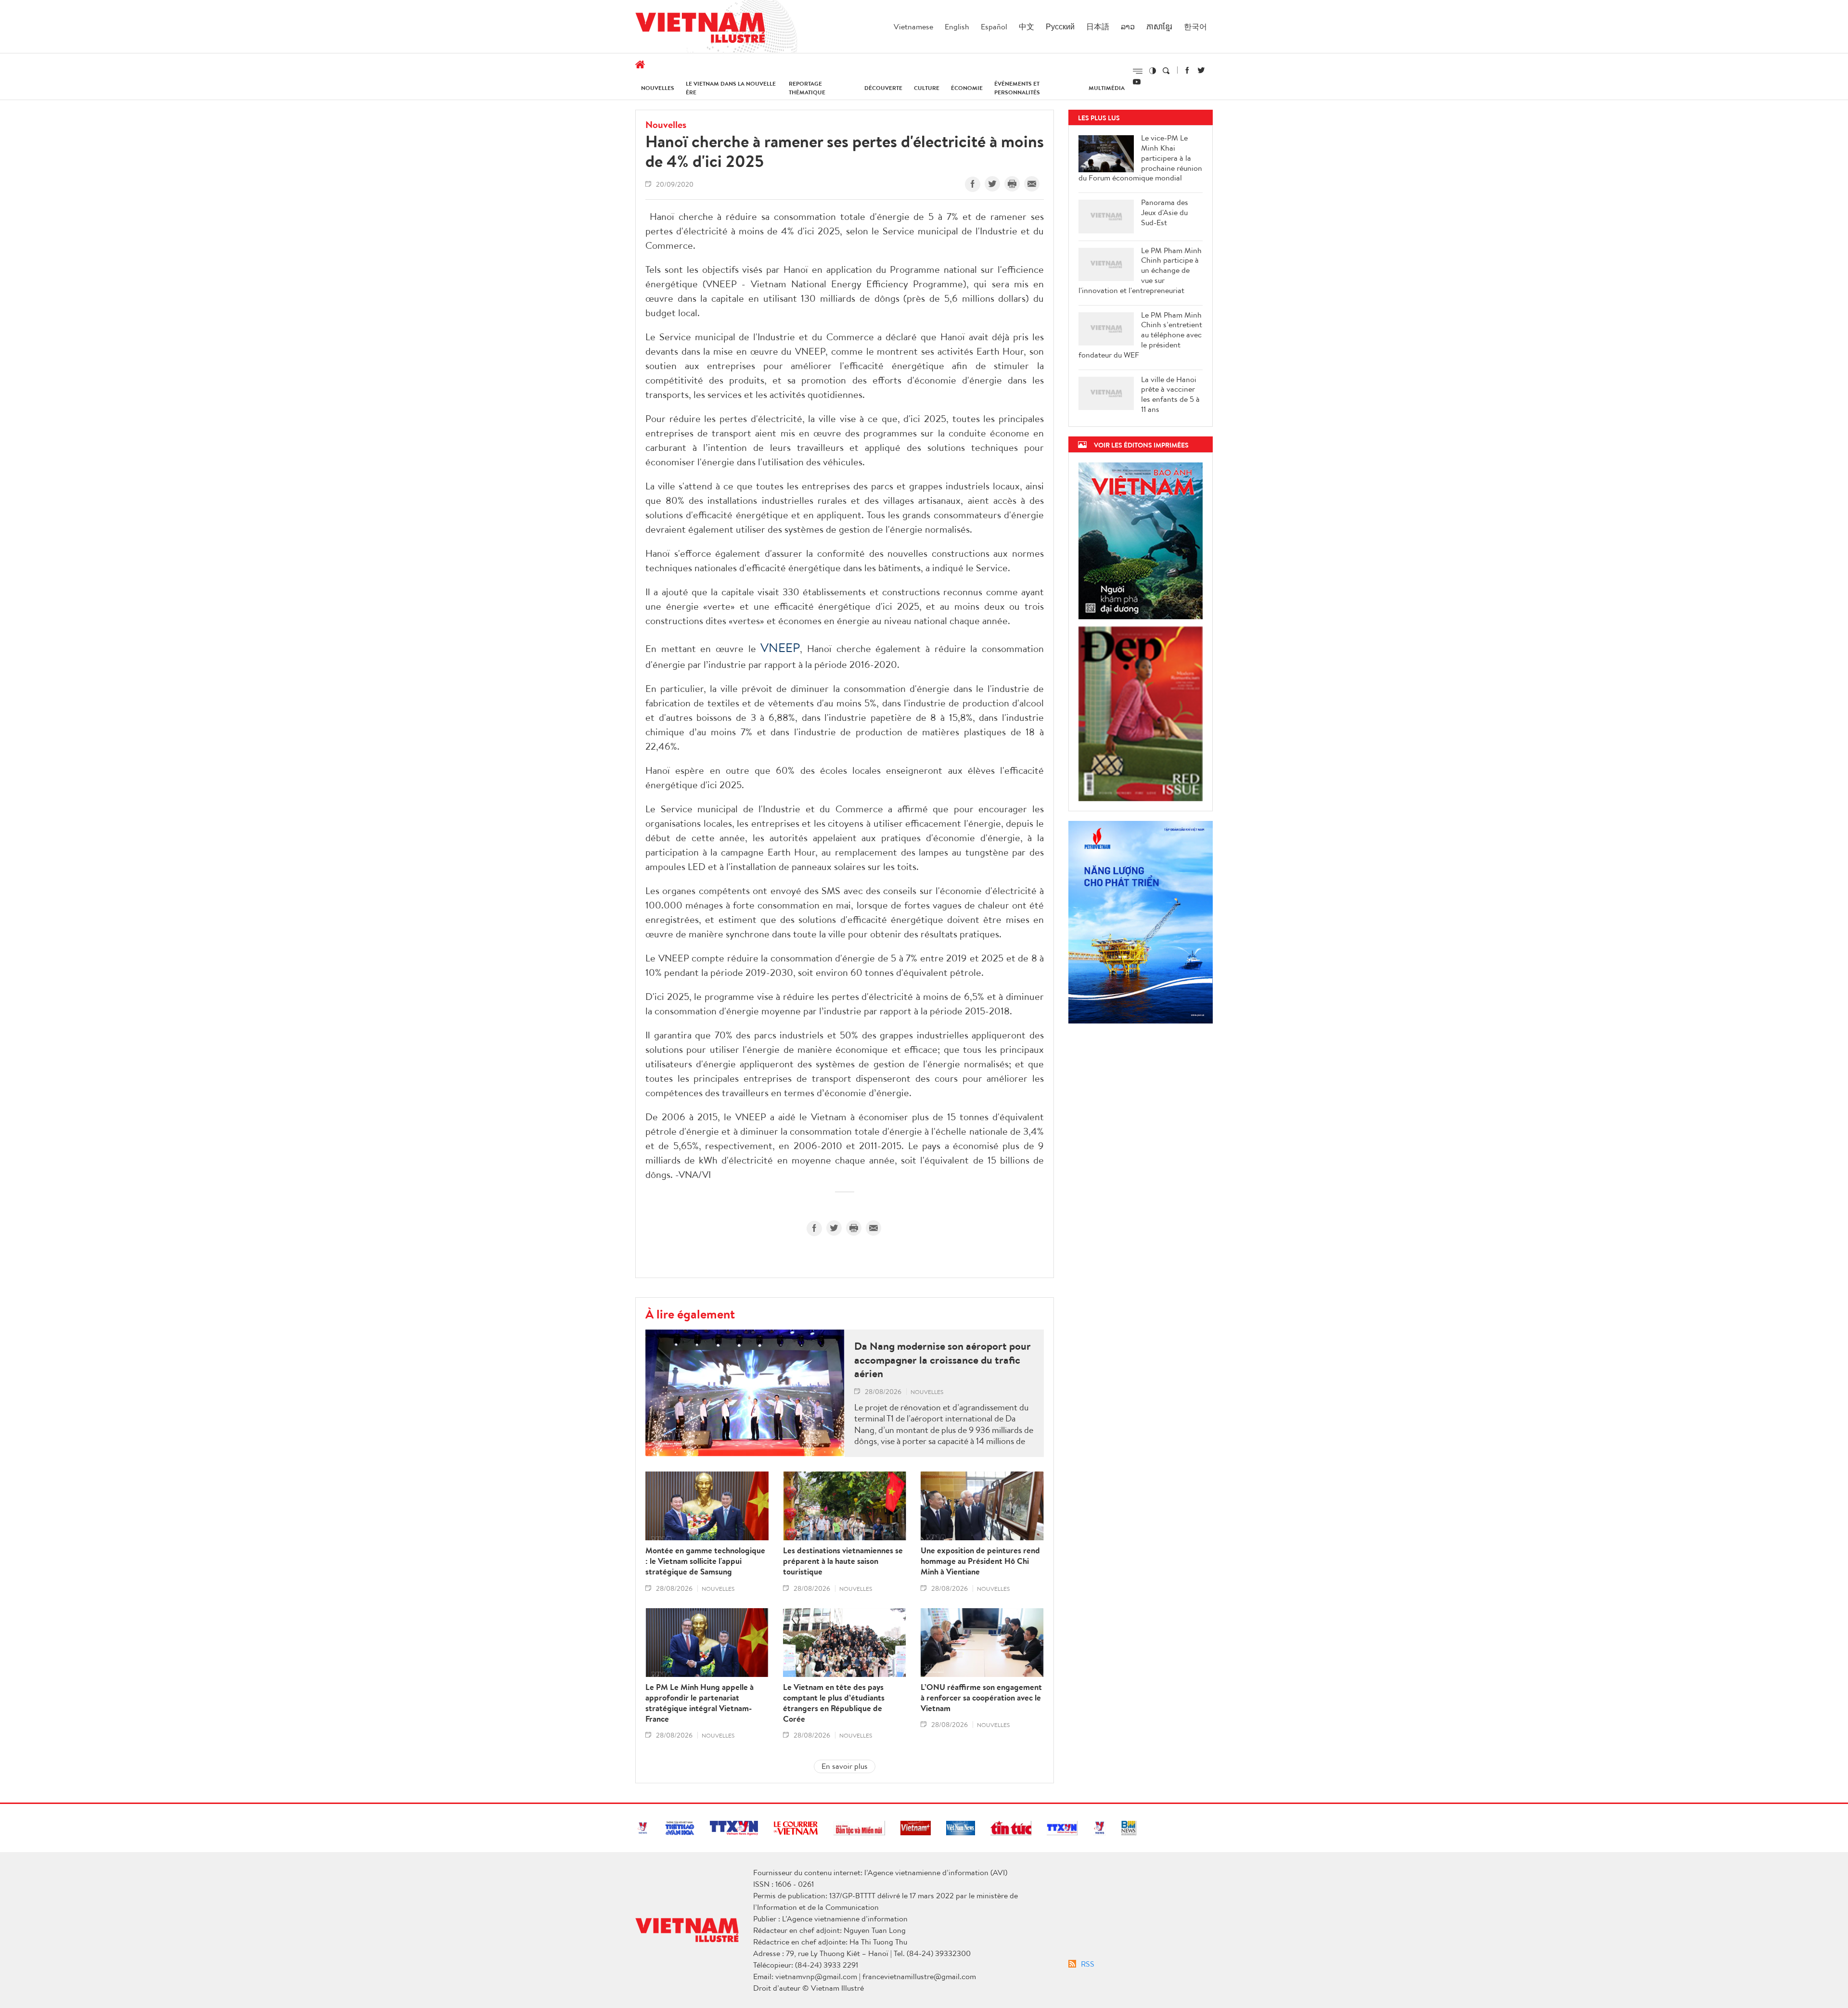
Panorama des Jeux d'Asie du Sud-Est (1165, 212)
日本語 (1098, 26)
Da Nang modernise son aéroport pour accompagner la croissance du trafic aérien (943, 1360)
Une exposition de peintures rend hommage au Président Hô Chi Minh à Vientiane (980, 1561)
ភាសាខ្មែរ (1159, 26)
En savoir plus (845, 1766)
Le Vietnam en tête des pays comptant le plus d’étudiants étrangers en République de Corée (834, 1703)
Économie (967, 88)
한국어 (1195, 26)
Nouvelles (658, 88)
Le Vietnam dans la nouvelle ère (731, 88)
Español (994, 26)
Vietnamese (913, 26)
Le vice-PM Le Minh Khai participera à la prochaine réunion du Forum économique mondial (1140, 158)
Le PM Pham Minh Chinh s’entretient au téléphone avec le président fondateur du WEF (1140, 335)
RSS (1088, 1964)
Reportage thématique (807, 88)
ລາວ (1128, 26)
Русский (1060, 26)
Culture (927, 88)
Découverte (883, 88)
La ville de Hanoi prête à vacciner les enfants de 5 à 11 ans (1170, 394)
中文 (1027, 26)
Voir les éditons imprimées (1141, 445)
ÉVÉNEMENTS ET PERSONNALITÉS (1017, 88)
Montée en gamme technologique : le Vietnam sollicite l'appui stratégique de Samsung (705, 1561)
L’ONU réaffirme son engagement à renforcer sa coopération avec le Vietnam (981, 1698)
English (957, 26)
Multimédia (1107, 88)
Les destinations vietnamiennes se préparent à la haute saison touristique (843, 1561)
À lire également (690, 1314)
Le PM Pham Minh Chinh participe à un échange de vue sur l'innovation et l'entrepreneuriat (1140, 270)
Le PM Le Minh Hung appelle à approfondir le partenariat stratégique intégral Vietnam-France (699, 1703)
